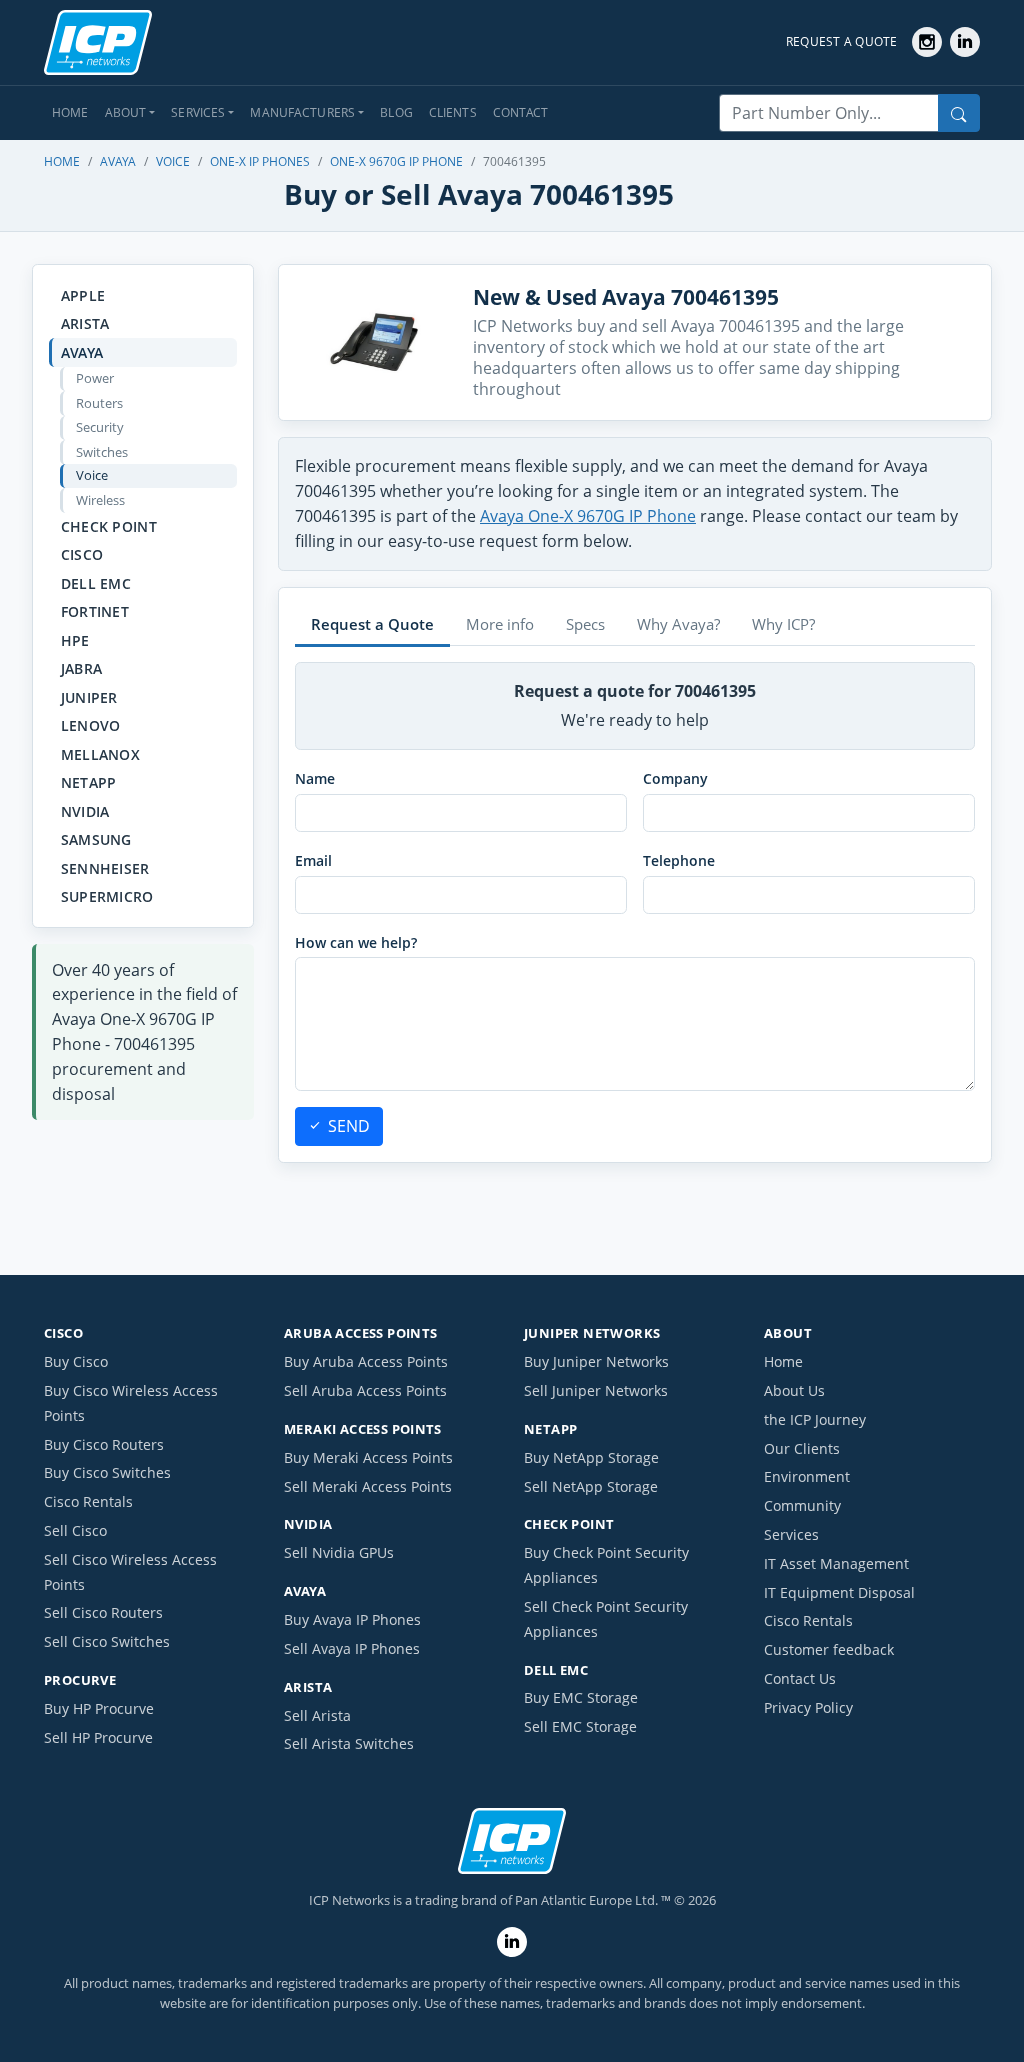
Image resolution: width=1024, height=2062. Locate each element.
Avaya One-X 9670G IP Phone (588, 516)
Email (313, 860)
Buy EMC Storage (581, 1697)
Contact (521, 112)
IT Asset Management (836, 1563)
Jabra (81, 668)
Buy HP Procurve (99, 1708)
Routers (99, 403)
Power (95, 378)
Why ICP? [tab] (783, 624)
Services (791, 1534)
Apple (83, 295)
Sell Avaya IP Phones (352, 1648)
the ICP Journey (815, 1419)
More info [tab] (500, 624)
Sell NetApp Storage (591, 1486)
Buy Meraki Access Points (368, 1457)
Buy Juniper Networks (596, 1361)
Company (675, 778)
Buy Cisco (76, 1361)
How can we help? (356, 942)
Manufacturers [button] (302, 112)
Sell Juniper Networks (596, 1390)
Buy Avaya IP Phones (352, 1619)
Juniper (89, 697)
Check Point (109, 526)
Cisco (82, 554)
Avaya (118, 161)
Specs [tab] (585, 624)
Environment (807, 1476)
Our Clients (802, 1448)
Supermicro (107, 896)
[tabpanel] (635, 904)
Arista (85, 323)
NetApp (89, 782)
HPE (75, 640)
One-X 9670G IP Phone (396, 161)
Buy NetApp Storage (591, 1457)
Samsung (96, 839)
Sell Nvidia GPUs (339, 1552)
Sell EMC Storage (580, 1726)
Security (100, 427)
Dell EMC (96, 583)
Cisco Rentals (88, 1501)
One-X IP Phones (260, 161)
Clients (453, 112)
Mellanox (100, 754)
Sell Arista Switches (349, 1743)
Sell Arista (317, 1715)
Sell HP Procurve (98, 1737)
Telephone (679, 860)
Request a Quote (842, 41)
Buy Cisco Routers (104, 1444)
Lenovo (91, 725)
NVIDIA (85, 811)
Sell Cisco (75, 1530)
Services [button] (198, 112)
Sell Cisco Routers (103, 1612)
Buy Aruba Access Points (366, 1361)
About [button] (126, 112)
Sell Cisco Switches (107, 1641)
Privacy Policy (808, 1707)
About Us (794, 1390)
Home (70, 112)
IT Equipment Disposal (839, 1592)
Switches (102, 452)
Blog (396, 112)
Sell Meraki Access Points (368, 1486)
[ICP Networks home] (98, 43)
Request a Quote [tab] (372, 624)
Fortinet (95, 611)
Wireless (100, 500)
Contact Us (800, 1678)
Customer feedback (829, 1649)
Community (802, 1505)
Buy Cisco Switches (107, 1472)
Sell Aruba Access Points (365, 1390)
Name (315, 778)
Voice (173, 161)
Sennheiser (105, 868)
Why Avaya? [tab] (678, 624)
